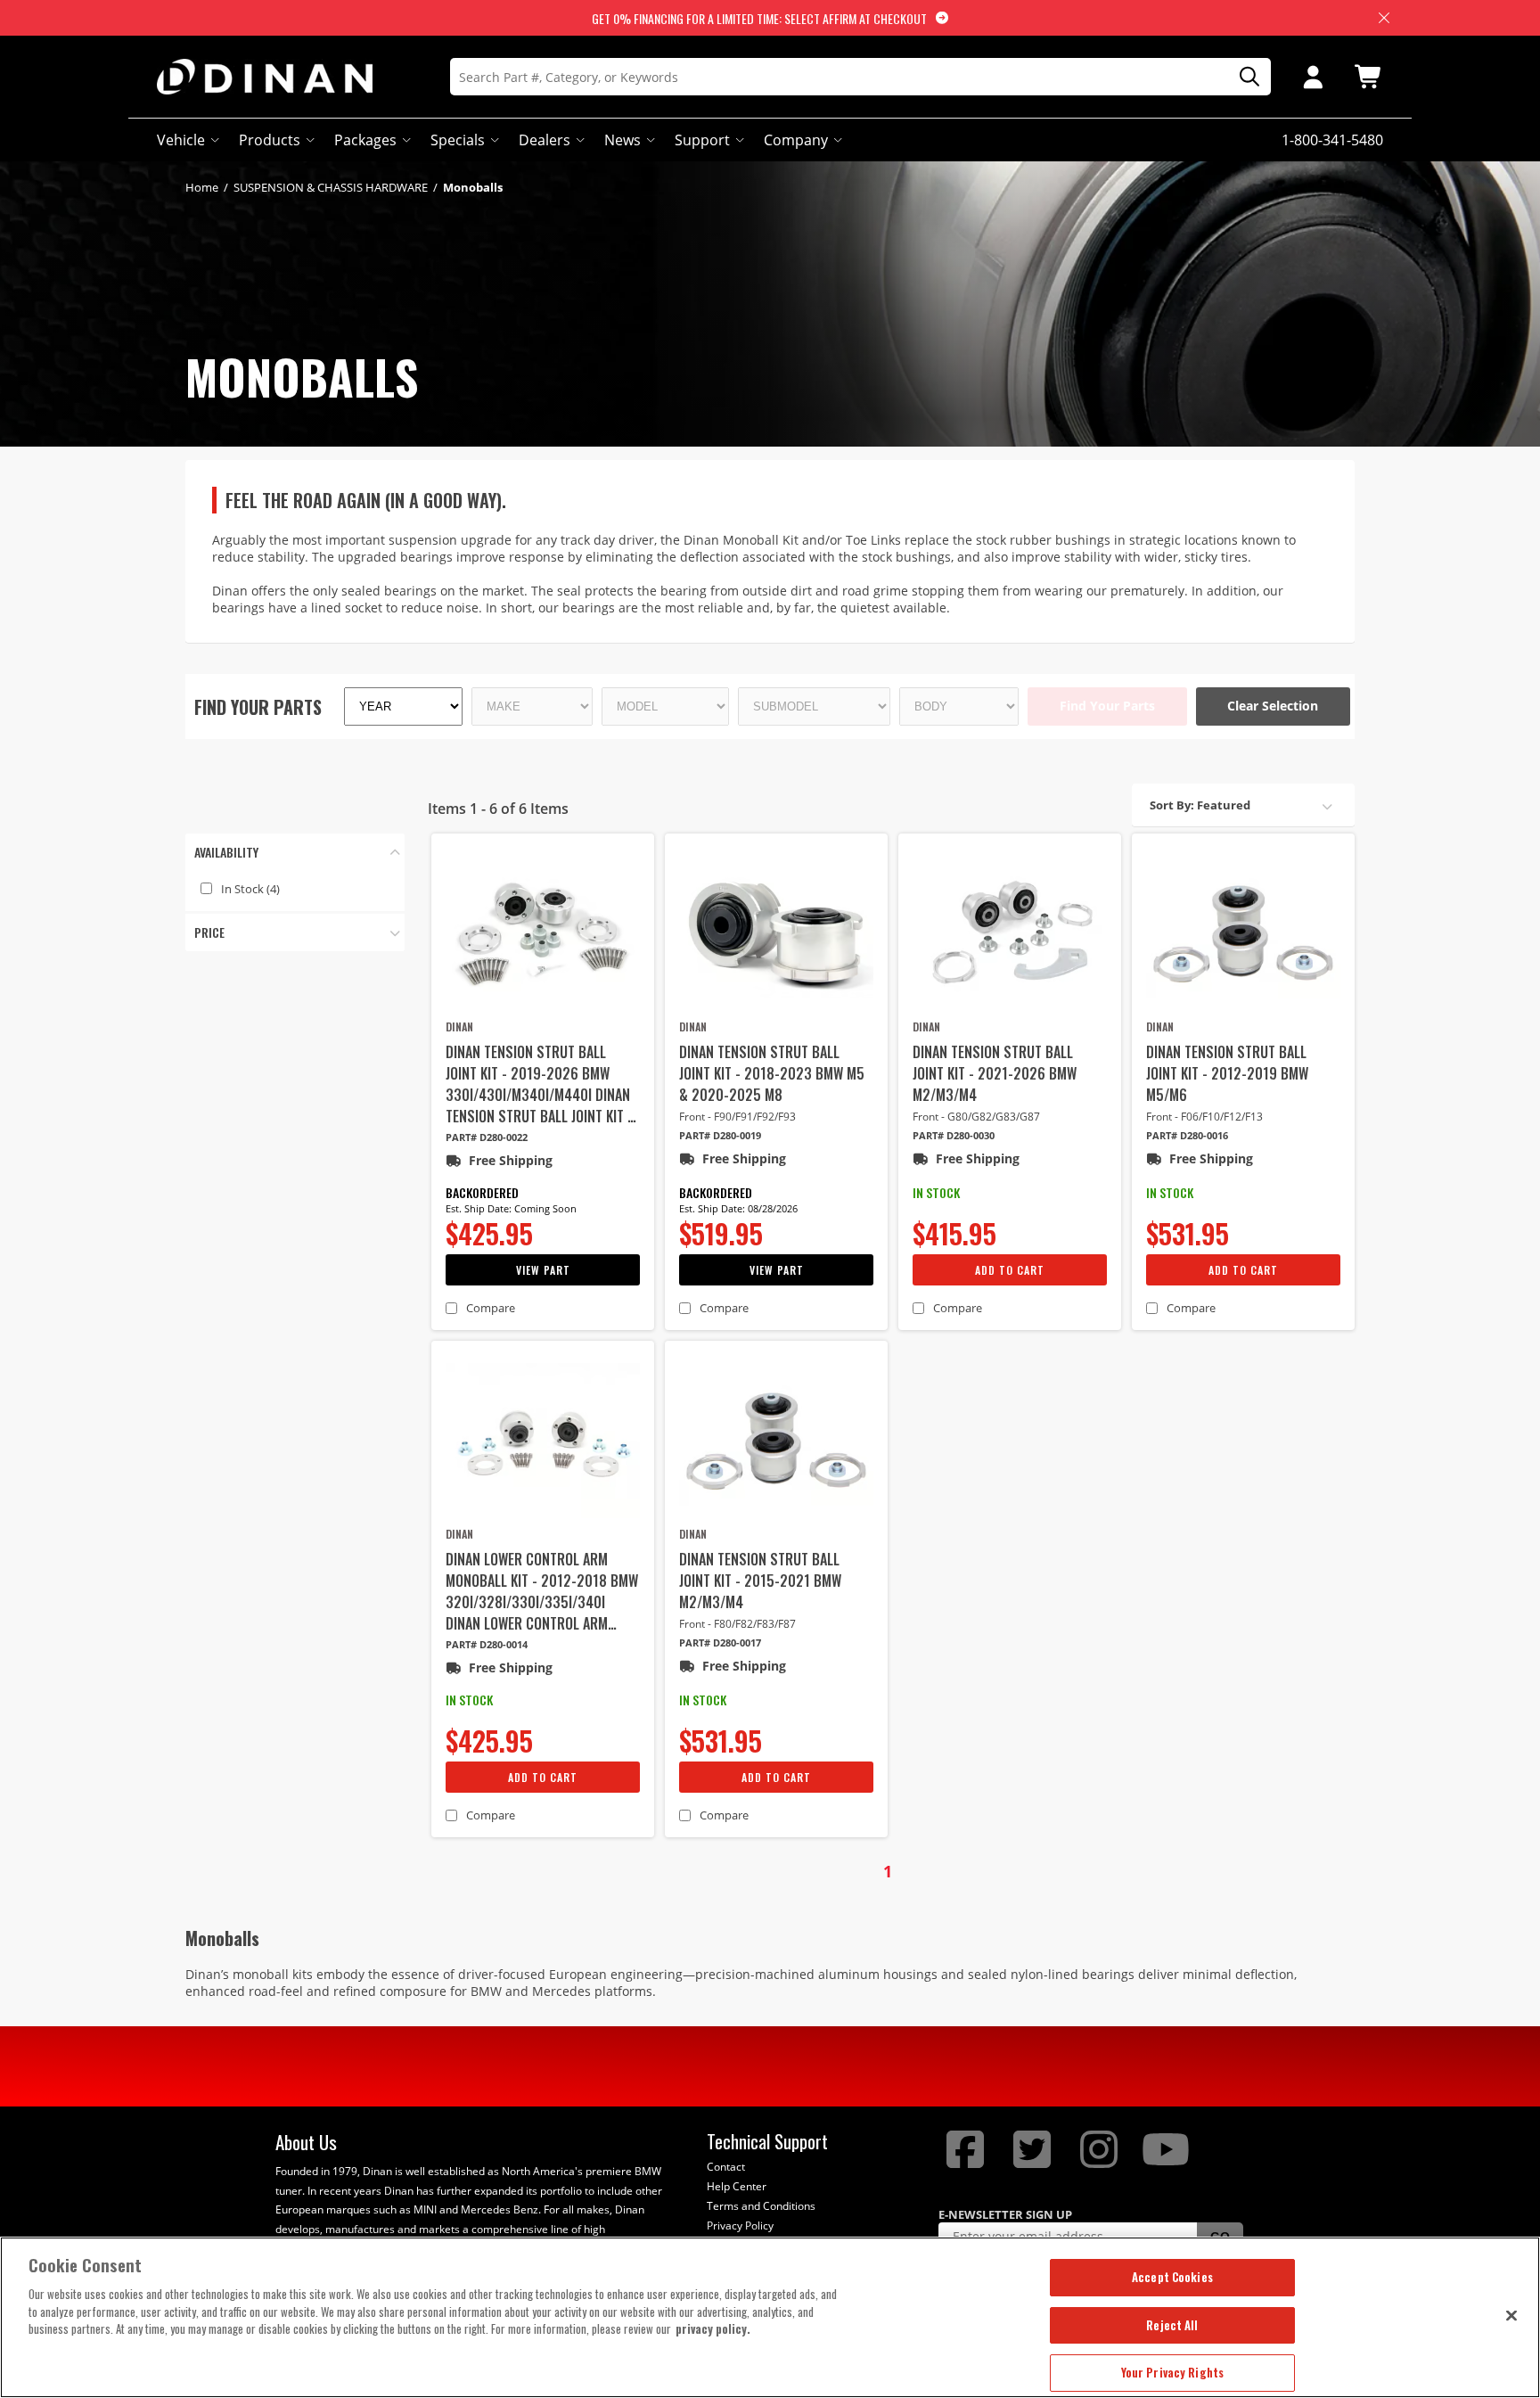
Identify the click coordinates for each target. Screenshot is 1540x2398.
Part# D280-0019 (720, 1135)
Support (702, 140)
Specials (458, 140)
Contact (726, 2167)
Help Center (737, 2186)
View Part (543, 1270)
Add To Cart (1010, 1270)
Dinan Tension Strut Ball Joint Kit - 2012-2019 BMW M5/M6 (1227, 1073)
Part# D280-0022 (487, 1137)
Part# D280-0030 (954, 1135)
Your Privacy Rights (1172, 2372)
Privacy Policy (740, 2226)
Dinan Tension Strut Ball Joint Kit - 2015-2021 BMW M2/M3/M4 (760, 1581)
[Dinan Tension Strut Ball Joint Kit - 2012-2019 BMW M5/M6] (1243, 933)
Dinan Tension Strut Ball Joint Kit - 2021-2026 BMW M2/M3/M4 (995, 1073)
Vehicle (181, 140)
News (623, 140)
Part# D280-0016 (1187, 1135)
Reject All (1172, 2325)
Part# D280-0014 (487, 1644)
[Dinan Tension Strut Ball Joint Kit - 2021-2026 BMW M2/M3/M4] (1010, 933)
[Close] (1511, 2315)
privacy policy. (713, 2328)
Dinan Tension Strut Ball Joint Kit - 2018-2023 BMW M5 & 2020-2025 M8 (772, 1073)
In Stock (250, 889)
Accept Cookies (1172, 2277)
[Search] (1243, 77)
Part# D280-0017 (720, 1642)
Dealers (545, 140)
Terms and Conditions (761, 2206)
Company (796, 140)
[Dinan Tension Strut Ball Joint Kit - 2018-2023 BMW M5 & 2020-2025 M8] (776, 933)
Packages (365, 140)
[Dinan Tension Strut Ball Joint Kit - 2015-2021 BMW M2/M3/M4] (776, 1441)
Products (270, 140)
